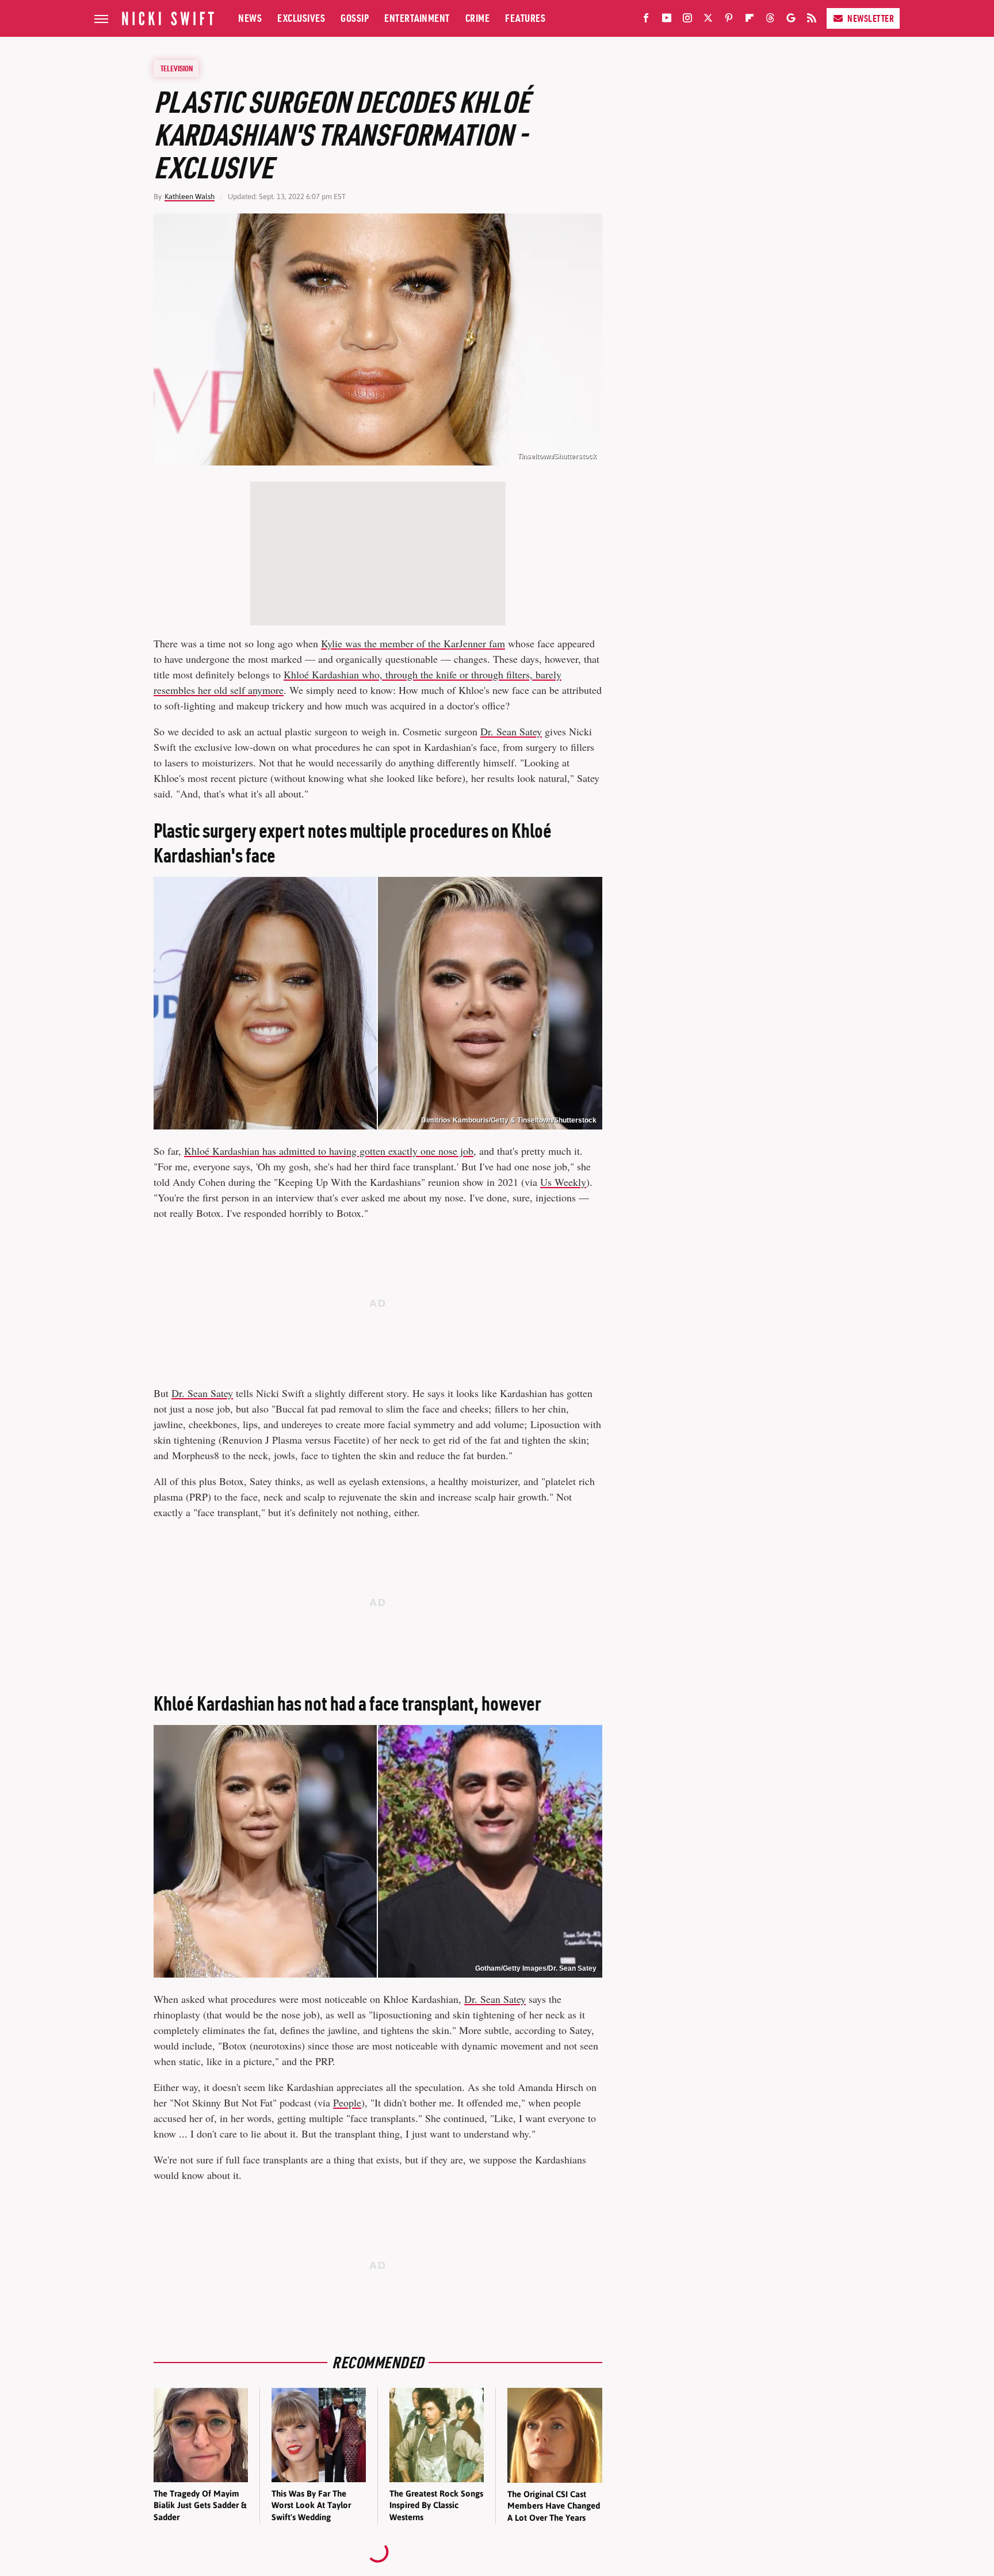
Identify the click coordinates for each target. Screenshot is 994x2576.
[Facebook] (646, 20)
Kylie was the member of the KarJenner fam (413, 643)
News (250, 18)
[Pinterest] (729, 20)
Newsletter (871, 18)
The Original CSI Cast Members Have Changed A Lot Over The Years (554, 2506)
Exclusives (301, 18)
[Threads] (770, 20)
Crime (478, 18)
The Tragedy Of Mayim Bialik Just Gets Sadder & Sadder (200, 2505)
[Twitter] (708, 20)
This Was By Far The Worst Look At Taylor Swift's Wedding (311, 2505)
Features (525, 18)
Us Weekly (563, 1182)
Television (177, 68)
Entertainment (417, 18)
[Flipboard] (750, 20)
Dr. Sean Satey (511, 731)
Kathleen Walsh (190, 196)
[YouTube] (667, 20)
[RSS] (812, 20)
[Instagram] (687, 20)
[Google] (791, 20)
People (347, 2102)
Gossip (355, 18)
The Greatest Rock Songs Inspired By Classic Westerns (436, 2505)
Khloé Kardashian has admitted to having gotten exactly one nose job (329, 1151)
